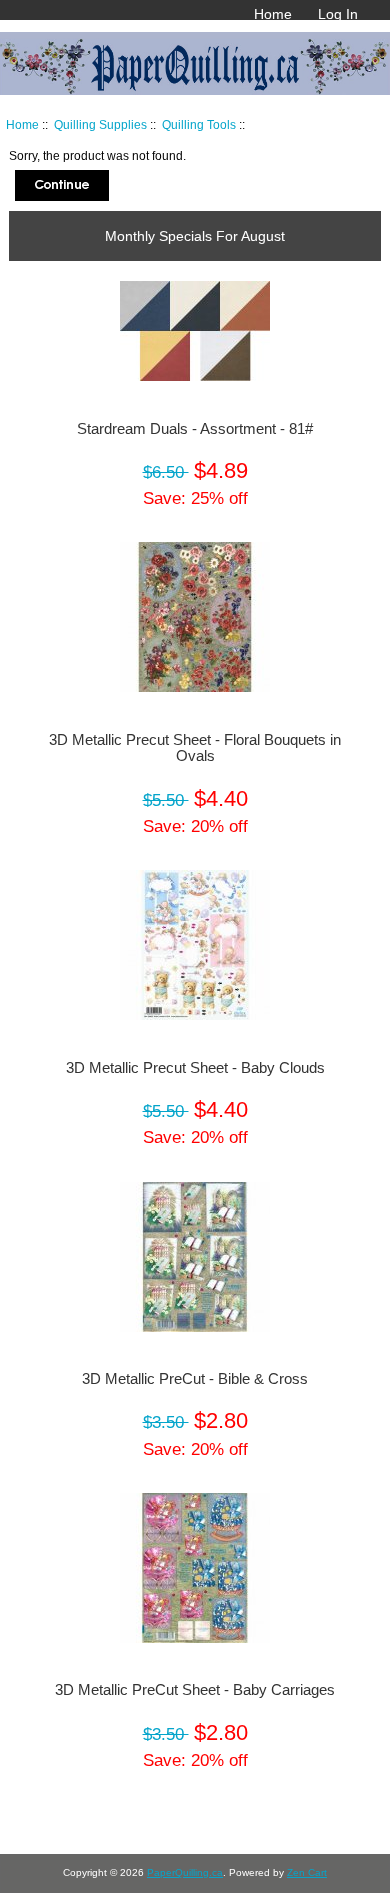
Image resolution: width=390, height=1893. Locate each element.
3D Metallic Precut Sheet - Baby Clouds (195, 1068)
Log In (338, 14)
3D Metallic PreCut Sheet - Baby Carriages (195, 1690)
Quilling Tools (199, 124)
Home (273, 14)
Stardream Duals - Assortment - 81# (195, 429)
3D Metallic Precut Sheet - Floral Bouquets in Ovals (195, 748)
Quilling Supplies (100, 124)
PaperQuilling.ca (185, 1872)
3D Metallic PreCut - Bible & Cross (195, 1379)
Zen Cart (307, 1872)
